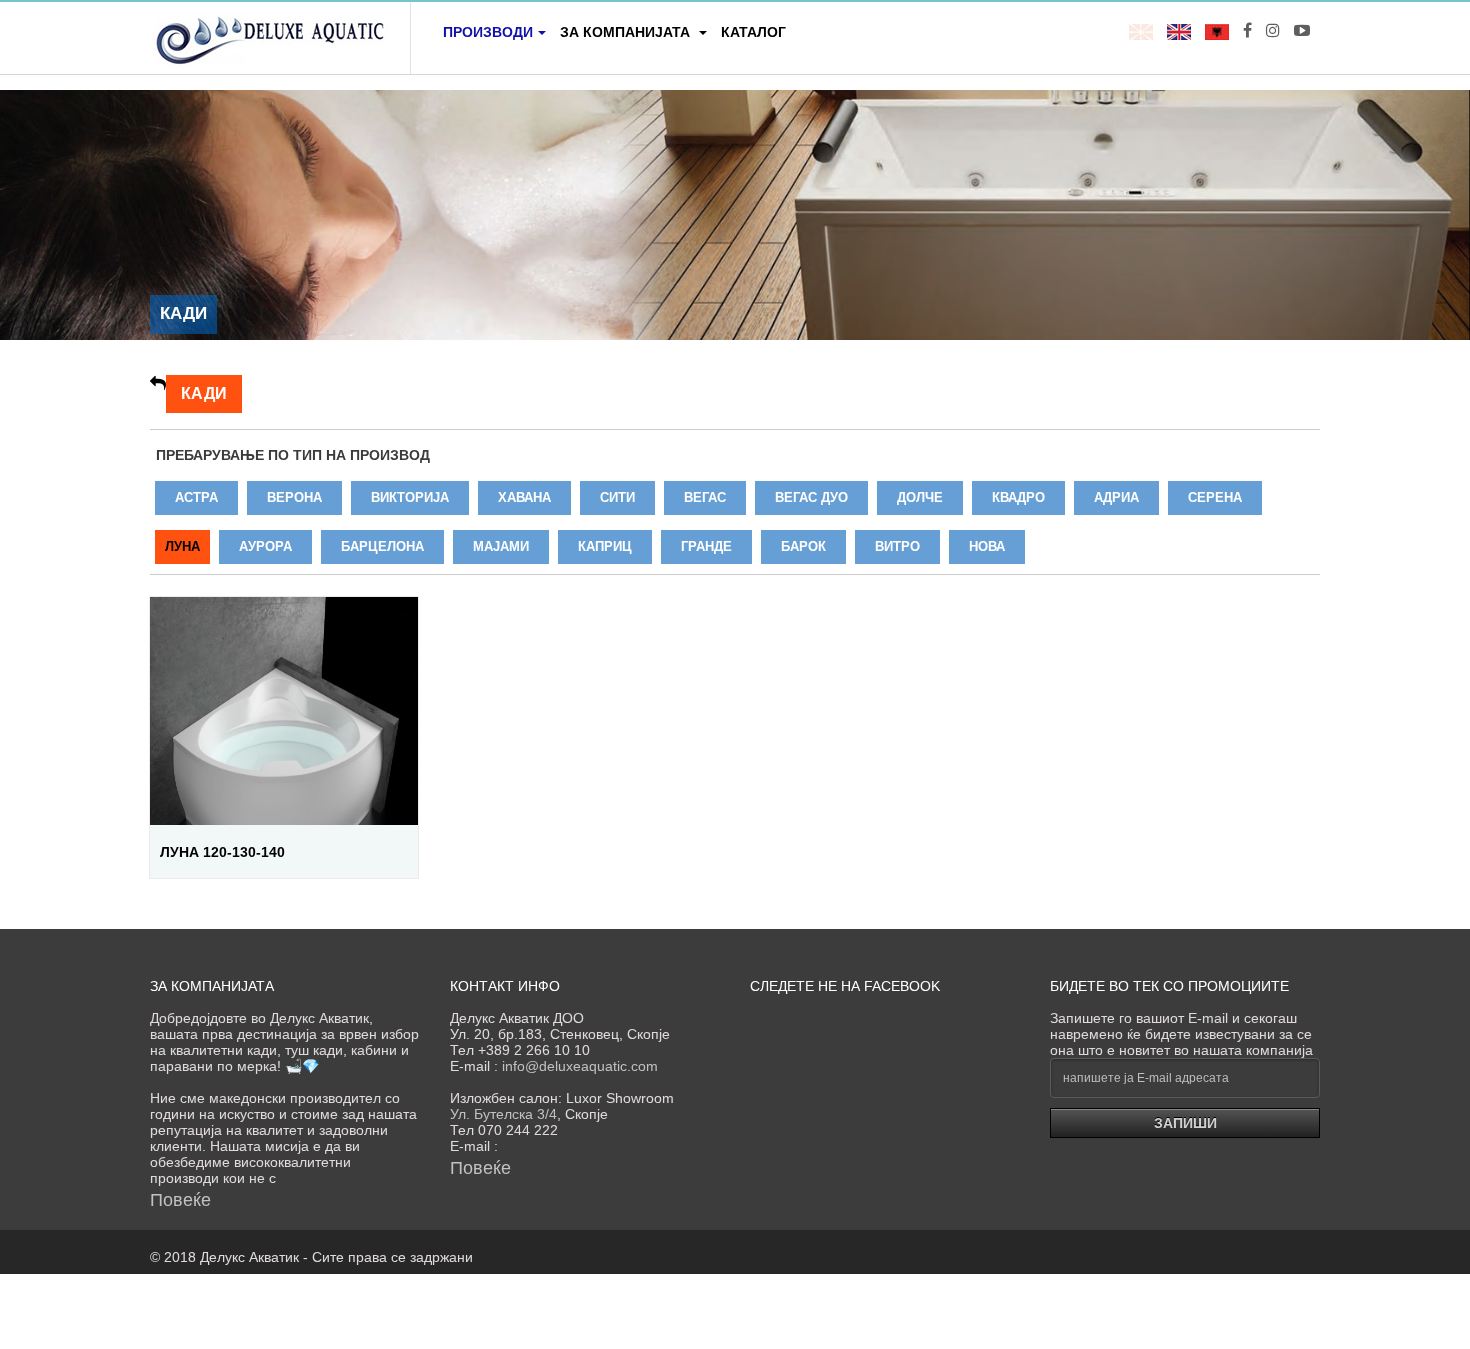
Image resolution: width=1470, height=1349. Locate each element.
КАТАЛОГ (753, 32)
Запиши (1185, 1123)
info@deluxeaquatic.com (580, 1066)
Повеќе (180, 1200)
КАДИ (204, 393)
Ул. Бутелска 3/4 (503, 1114)
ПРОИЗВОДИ (488, 32)
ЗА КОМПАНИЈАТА (627, 32)
